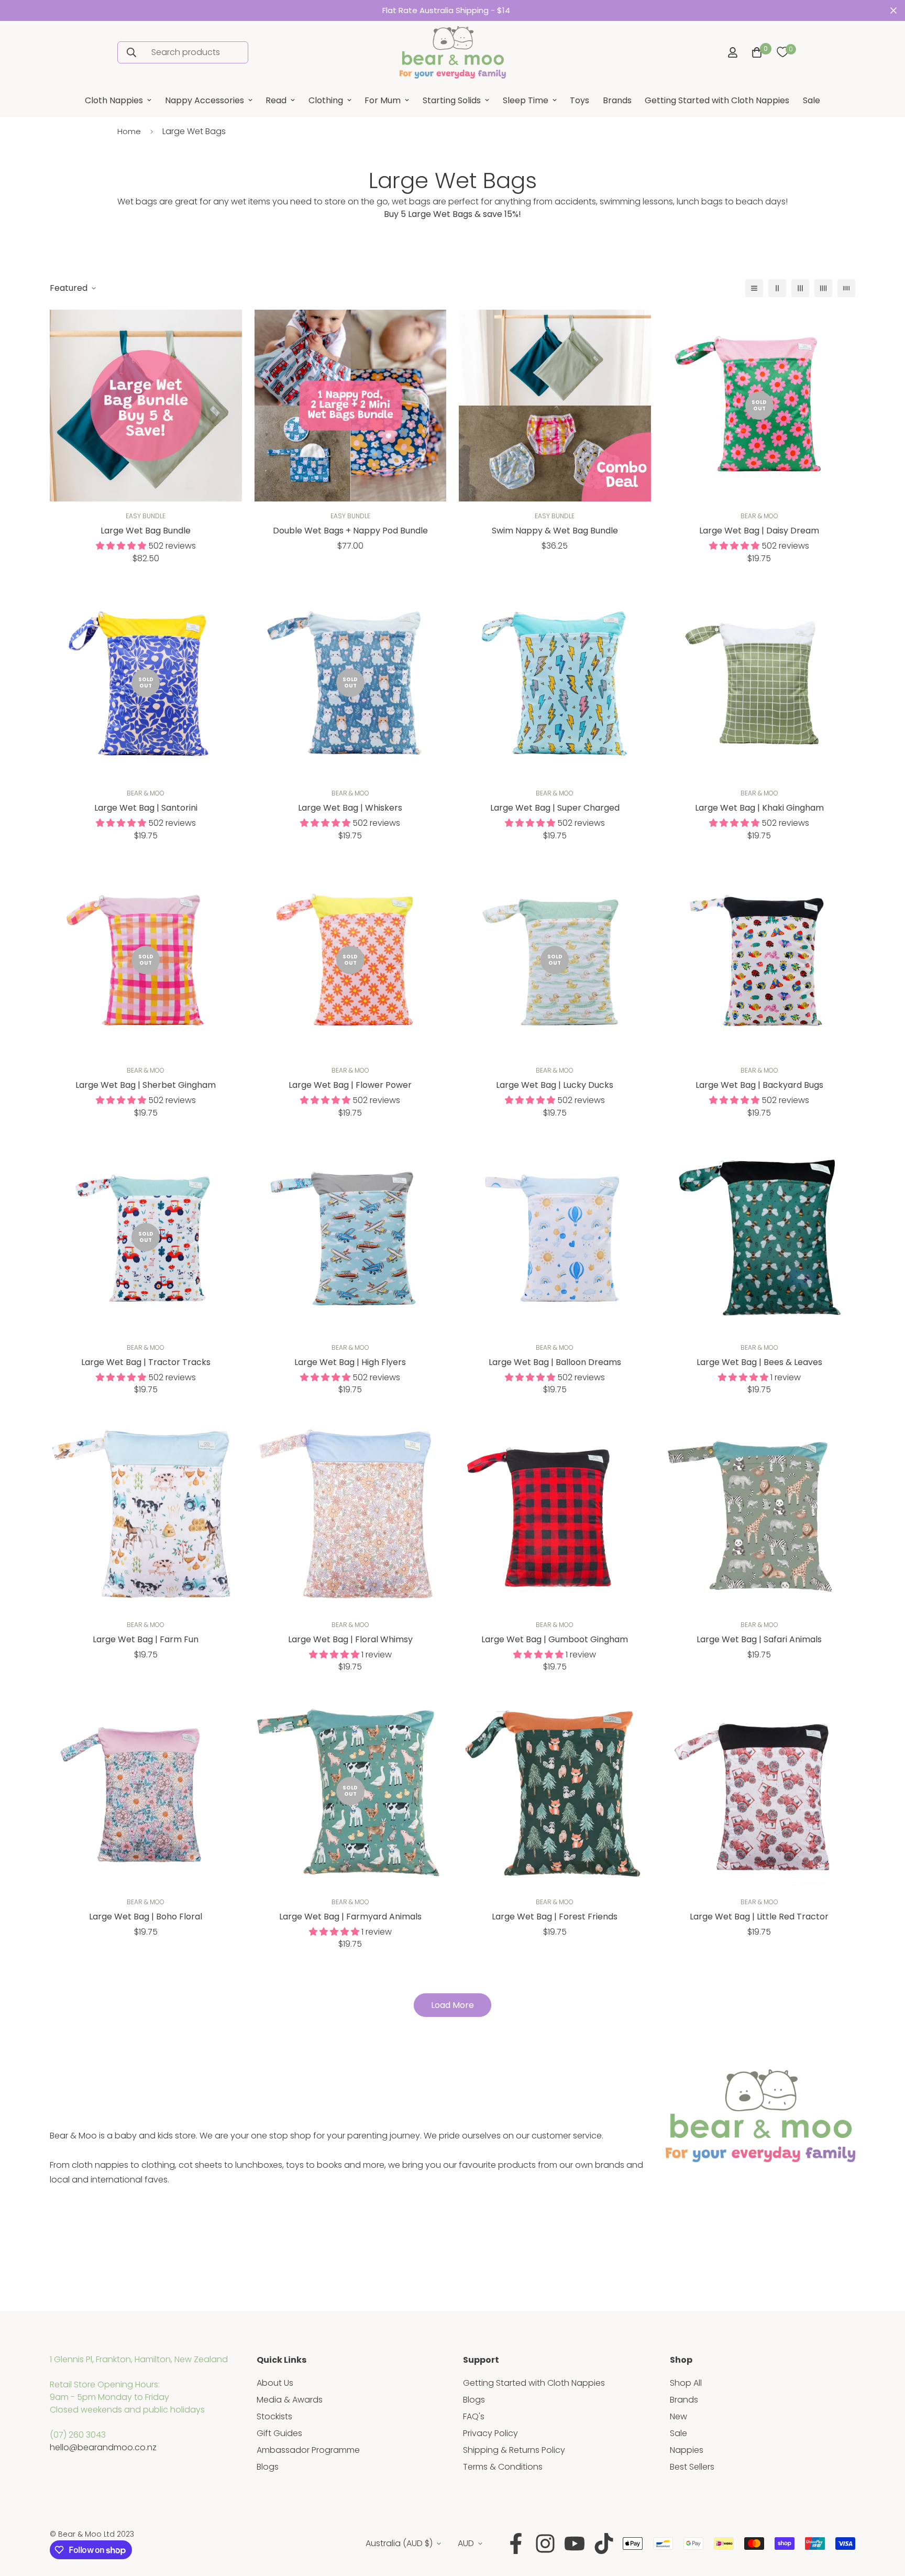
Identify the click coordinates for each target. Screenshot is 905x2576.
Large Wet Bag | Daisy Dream (759, 531)
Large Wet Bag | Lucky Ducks (555, 1085)
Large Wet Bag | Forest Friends (555, 1917)
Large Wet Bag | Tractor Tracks (146, 1362)
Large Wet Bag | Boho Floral (146, 1917)
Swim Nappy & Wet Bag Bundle (555, 531)
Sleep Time (526, 100)
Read (276, 100)
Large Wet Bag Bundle (146, 531)
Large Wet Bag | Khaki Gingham (759, 808)
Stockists (274, 2416)
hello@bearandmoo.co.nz (103, 2447)
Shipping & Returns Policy (514, 2450)
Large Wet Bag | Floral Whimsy (350, 1639)
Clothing (326, 100)
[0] (782, 52)
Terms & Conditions (503, 2467)
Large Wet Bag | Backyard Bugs (759, 1085)
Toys (580, 100)
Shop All (686, 2383)
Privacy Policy (490, 2433)
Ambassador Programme (308, 2450)
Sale (812, 100)
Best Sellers (692, 2467)
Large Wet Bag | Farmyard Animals (350, 1917)
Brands (617, 100)
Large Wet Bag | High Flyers (350, 1362)
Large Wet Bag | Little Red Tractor (759, 1917)
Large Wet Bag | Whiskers (350, 808)
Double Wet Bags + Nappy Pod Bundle (350, 531)
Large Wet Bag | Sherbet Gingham (146, 1085)
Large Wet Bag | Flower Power (350, 1085)
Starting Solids (452, 100)
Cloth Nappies (114, 100)
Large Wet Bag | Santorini (146, 808)
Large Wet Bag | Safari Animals (759, 1639)
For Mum (383, 100)
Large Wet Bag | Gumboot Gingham (555, 1639)
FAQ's (474, 2416)
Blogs (268, 2467)
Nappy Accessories (205, 100)
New (678, 2416)
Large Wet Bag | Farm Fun (146, 1639)
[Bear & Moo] (452, 52)
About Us (275, 2383)
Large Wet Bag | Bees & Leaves (759, 1362)
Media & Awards (290, 2400)
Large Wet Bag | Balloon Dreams (555, 1362)
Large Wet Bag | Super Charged (555, 808)
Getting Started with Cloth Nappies (717, 100)
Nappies (687, 2450)
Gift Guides (279, 2433)
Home (129, 131)
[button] (755, 52)
